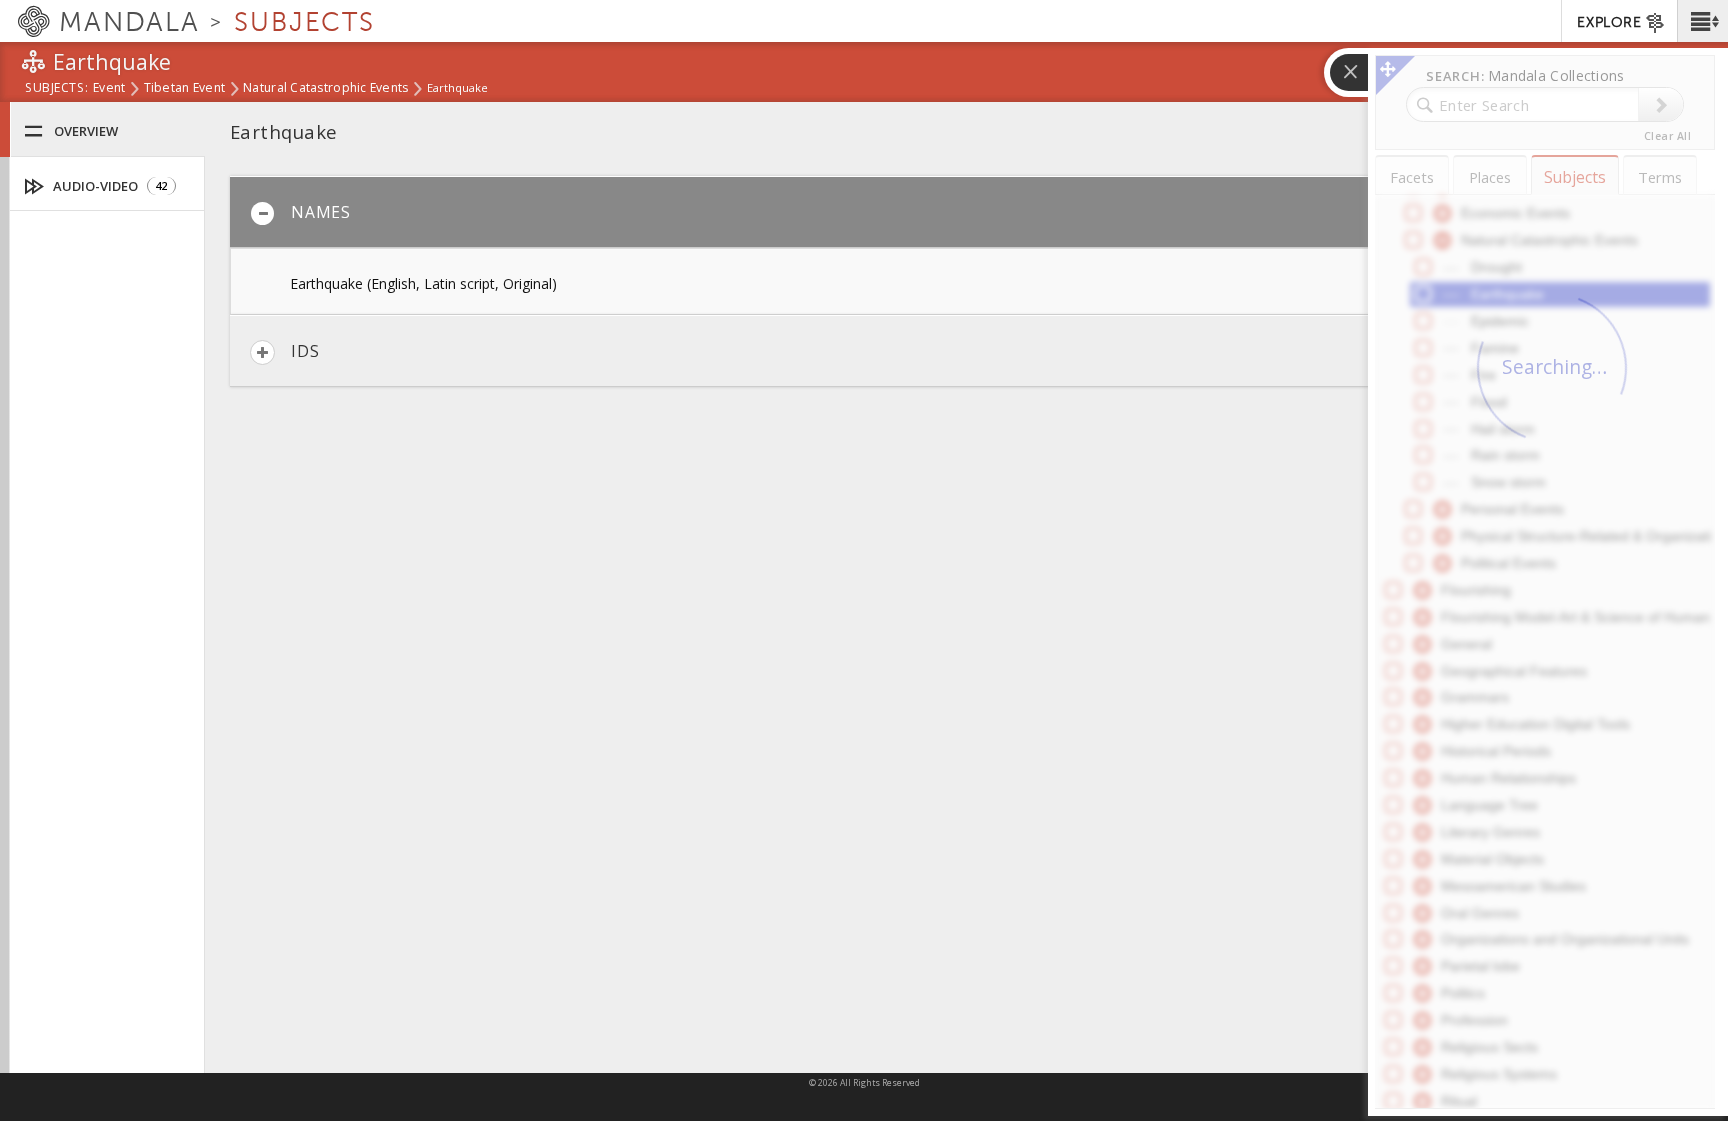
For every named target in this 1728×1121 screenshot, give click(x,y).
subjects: (56, 89)
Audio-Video (109, 186)
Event (109, 89)
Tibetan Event (185, 89)
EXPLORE (1609, 22)
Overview (86, 131)
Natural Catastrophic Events (325, 89)
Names (321, 212)
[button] (1702, 21)
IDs (305, 351)
